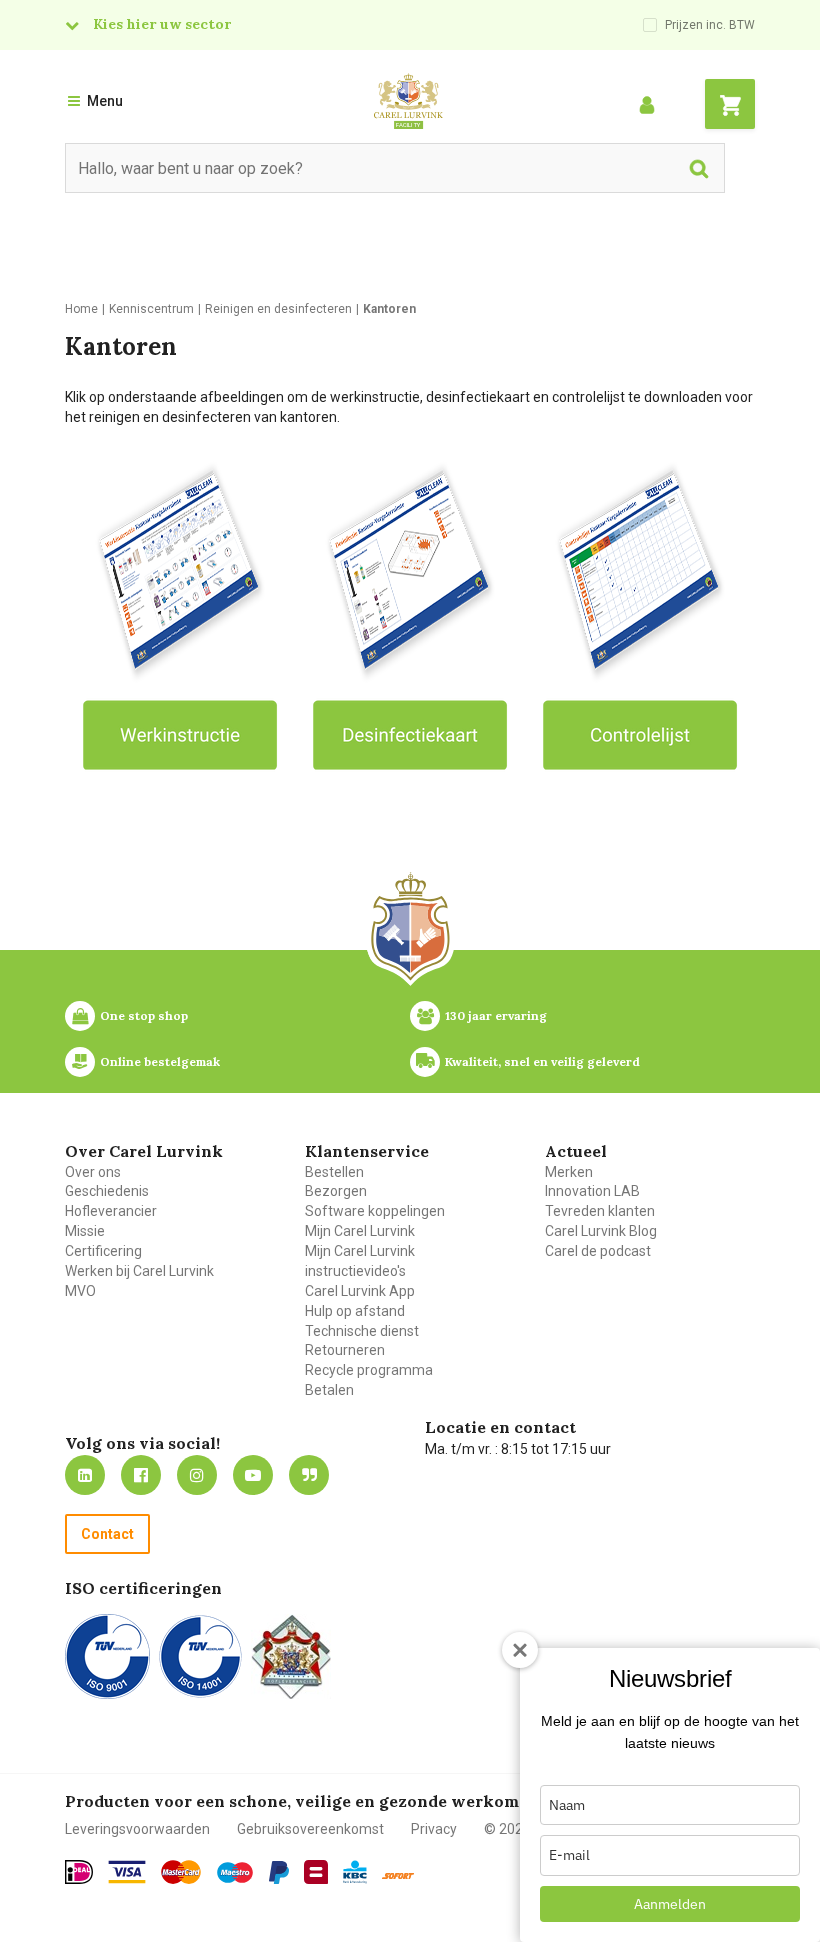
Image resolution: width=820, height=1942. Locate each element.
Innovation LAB (592, 1191)
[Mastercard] (181, 1872)
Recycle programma (369, 1370)
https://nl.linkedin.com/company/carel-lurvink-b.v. (85, 1475)
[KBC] (355, 1872)
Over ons (93, 1172)
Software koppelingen (375, 1211)
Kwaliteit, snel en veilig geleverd (542, 1061)
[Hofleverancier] (291, 1656)
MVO (80, 1291)
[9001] (107, 1656)
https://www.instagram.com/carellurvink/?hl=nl (197, 1475)
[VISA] (127, 1872)
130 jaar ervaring (496, 1015)
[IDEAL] (79, 1872)
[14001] (200, 1656)
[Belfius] (316, 1872)
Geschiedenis (107, 1191)
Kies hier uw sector (162, 24)
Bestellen (334, 1172)
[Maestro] (235, 1873)
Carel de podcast (598, 1251)
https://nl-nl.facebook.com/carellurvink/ (141, 1475)
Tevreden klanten (600, 1211)
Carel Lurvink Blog (601, 1231)
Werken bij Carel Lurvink (139, 1271)
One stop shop (144, 1015)
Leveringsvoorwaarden (137, 1829)
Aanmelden (670, 1904)
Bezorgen (336, 1191)
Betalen (329, 1390)
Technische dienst (362, 1331)
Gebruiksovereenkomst (310, 1829)
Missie (85, 1231)
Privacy (434, 1829)
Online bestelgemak (160, 1061)
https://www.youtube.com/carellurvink (253, 1475)
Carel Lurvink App (360, 1291)
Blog (309, 1475)
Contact (107, 1534)
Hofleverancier (111, 1211)
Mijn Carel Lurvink (360, 1231)
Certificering (103, 1251)
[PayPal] (279, 1873)
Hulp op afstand (355, 1311)
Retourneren (345, 1350)
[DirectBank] (398, 1876)
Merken (569, 1172)
